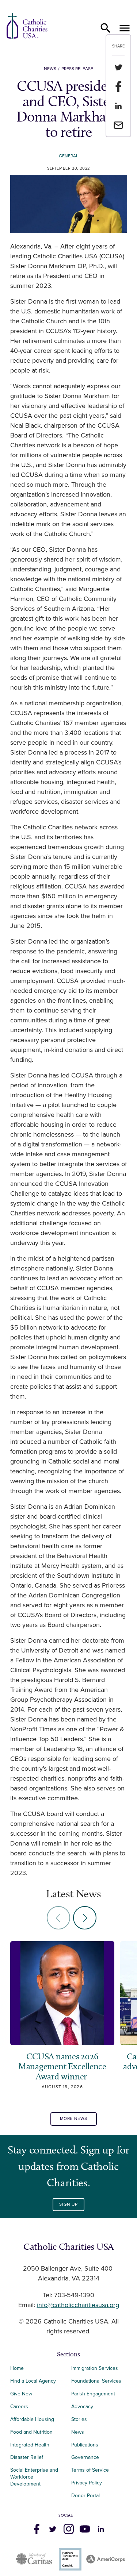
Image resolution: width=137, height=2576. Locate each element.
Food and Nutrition (31, 2432)
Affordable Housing (32, 2419)
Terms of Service (90, 2470)
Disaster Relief (27, 2457)
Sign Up (68, 2204)
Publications (85, 2445)
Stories (79, 2419)
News (50, 69)
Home (17, 2368)
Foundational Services (96, 2381)
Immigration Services (95, 2368)
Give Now (21, 2394)
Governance (85, 2457)
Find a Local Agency (33, 2381)
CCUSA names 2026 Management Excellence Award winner (62, 2066)
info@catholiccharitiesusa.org (78, 2305)
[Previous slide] (58, 1918)
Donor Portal (85, 2496)
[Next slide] (85, 1918)
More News (74, 2119)
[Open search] (106, 28)
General (68, 156)
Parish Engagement (93, 2394)
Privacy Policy (87, 2483)
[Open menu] (125, 28)
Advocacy (82, 2407)
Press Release (77, 69)
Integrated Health (30, 2445)
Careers (19, 2407)
